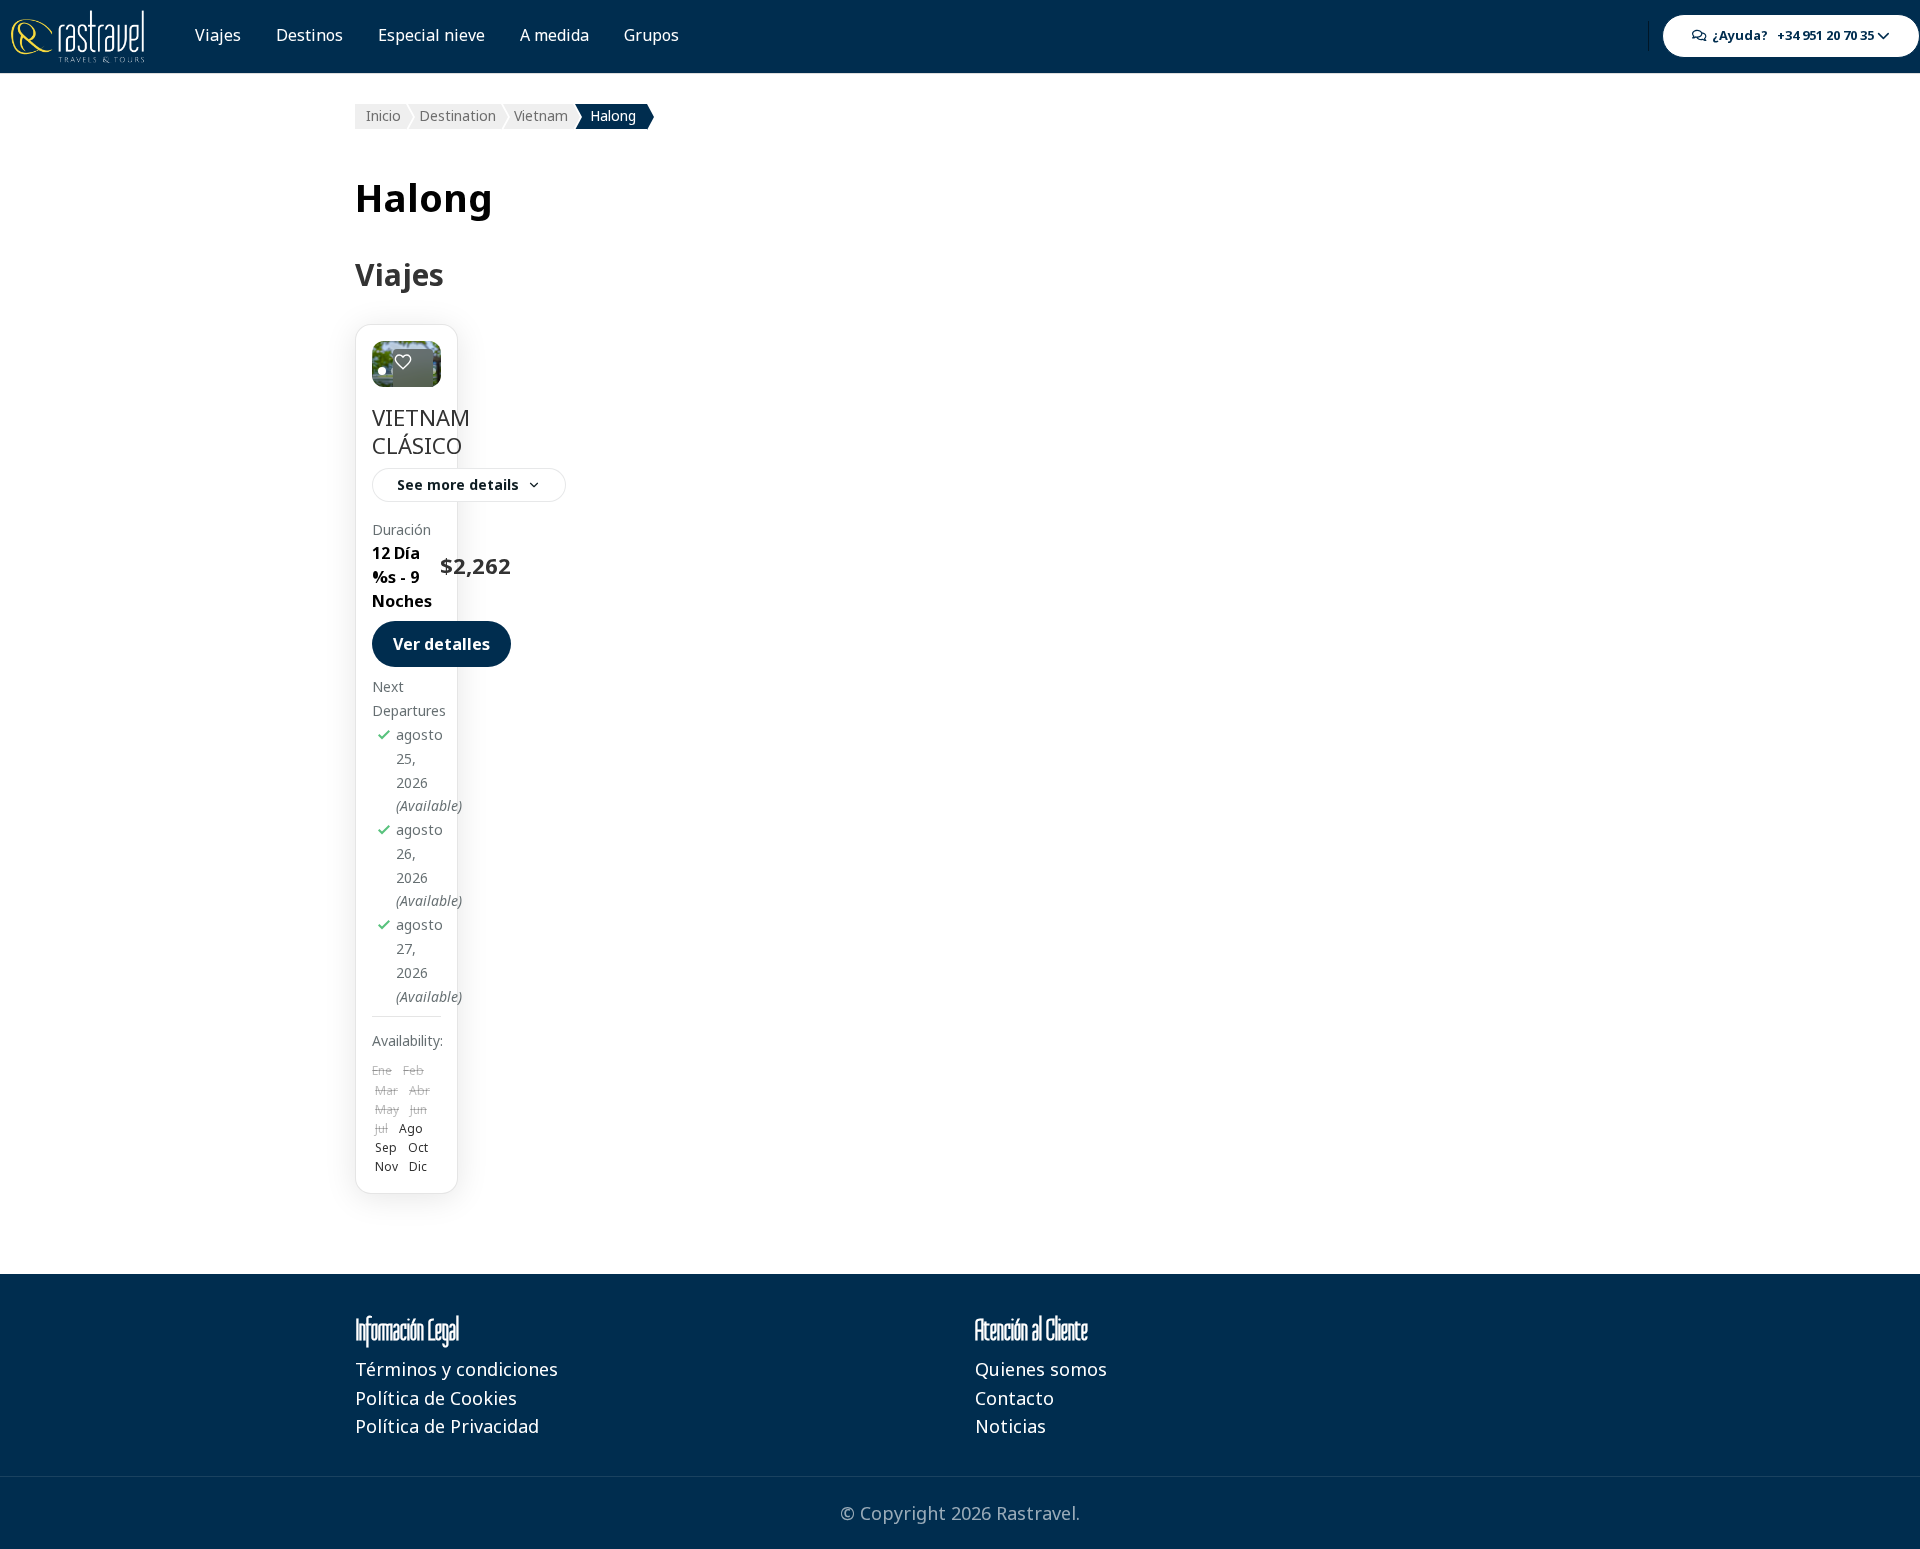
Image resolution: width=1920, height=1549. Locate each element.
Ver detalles (441, 644)
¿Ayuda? (1790, 35)
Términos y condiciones (456, 1369)
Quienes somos (1041, 1369)
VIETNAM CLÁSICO (421, 431)
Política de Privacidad (447, 1426)
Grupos (651, 35)
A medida (554, 35)
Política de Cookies (436, 1398)
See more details (458, 484)
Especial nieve (431, 35)
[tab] (382, 371)
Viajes (218, 35)
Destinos (309, 35)
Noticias (1010, 1426)
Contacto (1014, 1398)
